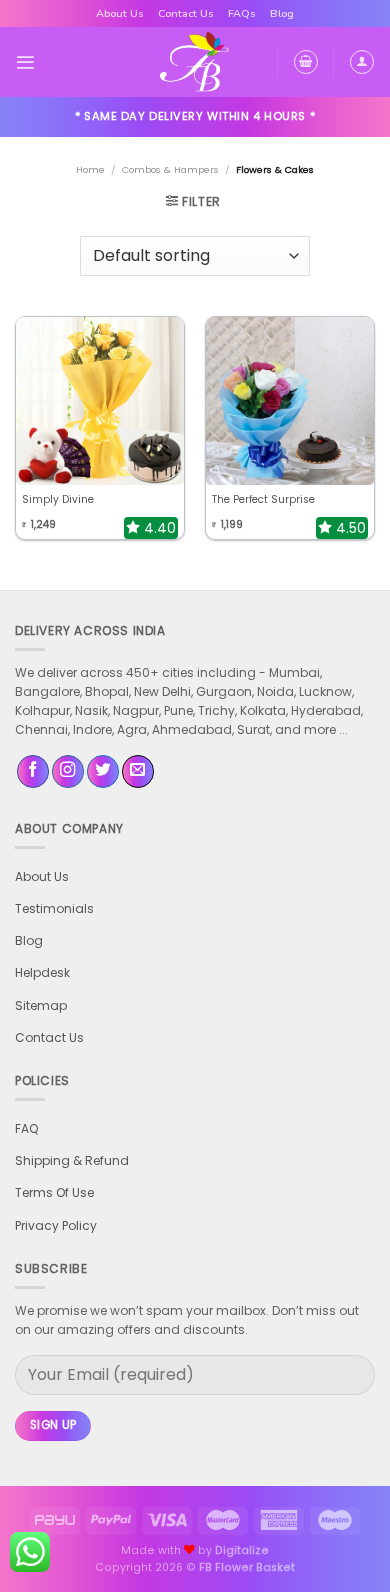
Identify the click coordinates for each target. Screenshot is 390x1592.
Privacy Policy (56, 1225)
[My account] (362, 62)
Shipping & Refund (72, 1160)
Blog (282, 13)
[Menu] (25, 62)
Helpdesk (42, 972)
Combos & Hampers (170, 169)
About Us (120, 13)
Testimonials (54, 908)
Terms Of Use (54, 1192)
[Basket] (306, 62)
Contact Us (186, 13)
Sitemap (41, 1005)
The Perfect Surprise (263, 499)
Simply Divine (58, 499)
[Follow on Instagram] (68, 771)
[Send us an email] (138, 771)
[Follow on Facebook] (33, 771)
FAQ (26, 1128)
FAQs (242, 13)
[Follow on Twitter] (103, 771)
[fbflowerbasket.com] (195, 62)
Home (90, 169)
